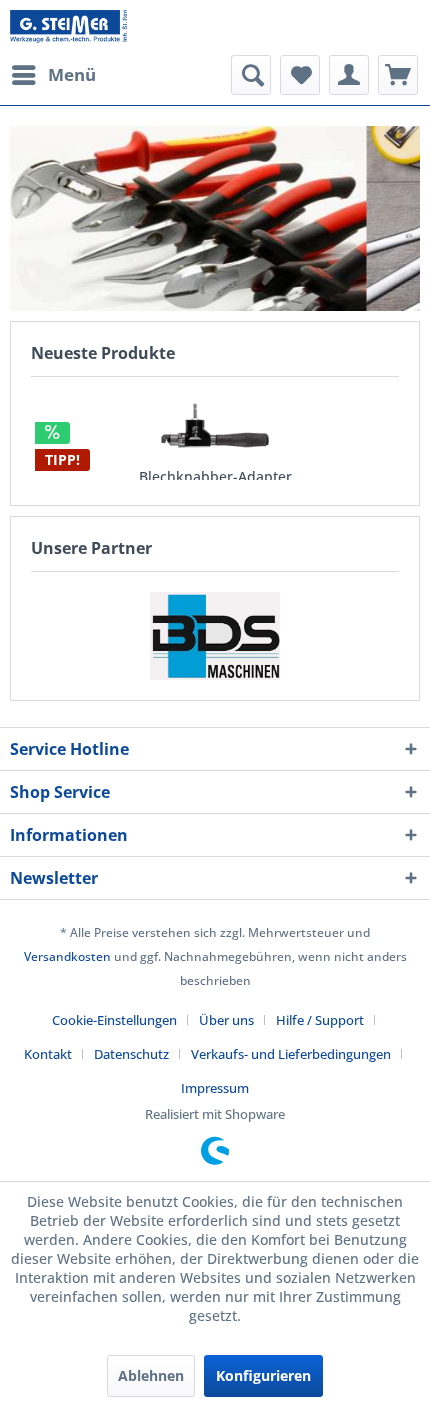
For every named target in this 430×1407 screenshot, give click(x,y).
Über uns (226, 1020)
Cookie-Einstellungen (114, 1020)
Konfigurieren (263, 1375)
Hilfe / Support (320, 1020)
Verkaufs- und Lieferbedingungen (291, 1054)
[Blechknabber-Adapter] (215, 425)
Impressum (215, 1088)
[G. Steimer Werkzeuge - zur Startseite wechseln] (68, 27)
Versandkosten (67, 956)
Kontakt (48, 1054)
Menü (72, 74)
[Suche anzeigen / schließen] (251, 75)
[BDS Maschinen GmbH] (215, 636)
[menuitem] (53, 75)
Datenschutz (131, 1054)
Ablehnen (151, 1375)
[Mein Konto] (349, 75)
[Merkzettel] (300, 75)
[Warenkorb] (398, 75)
